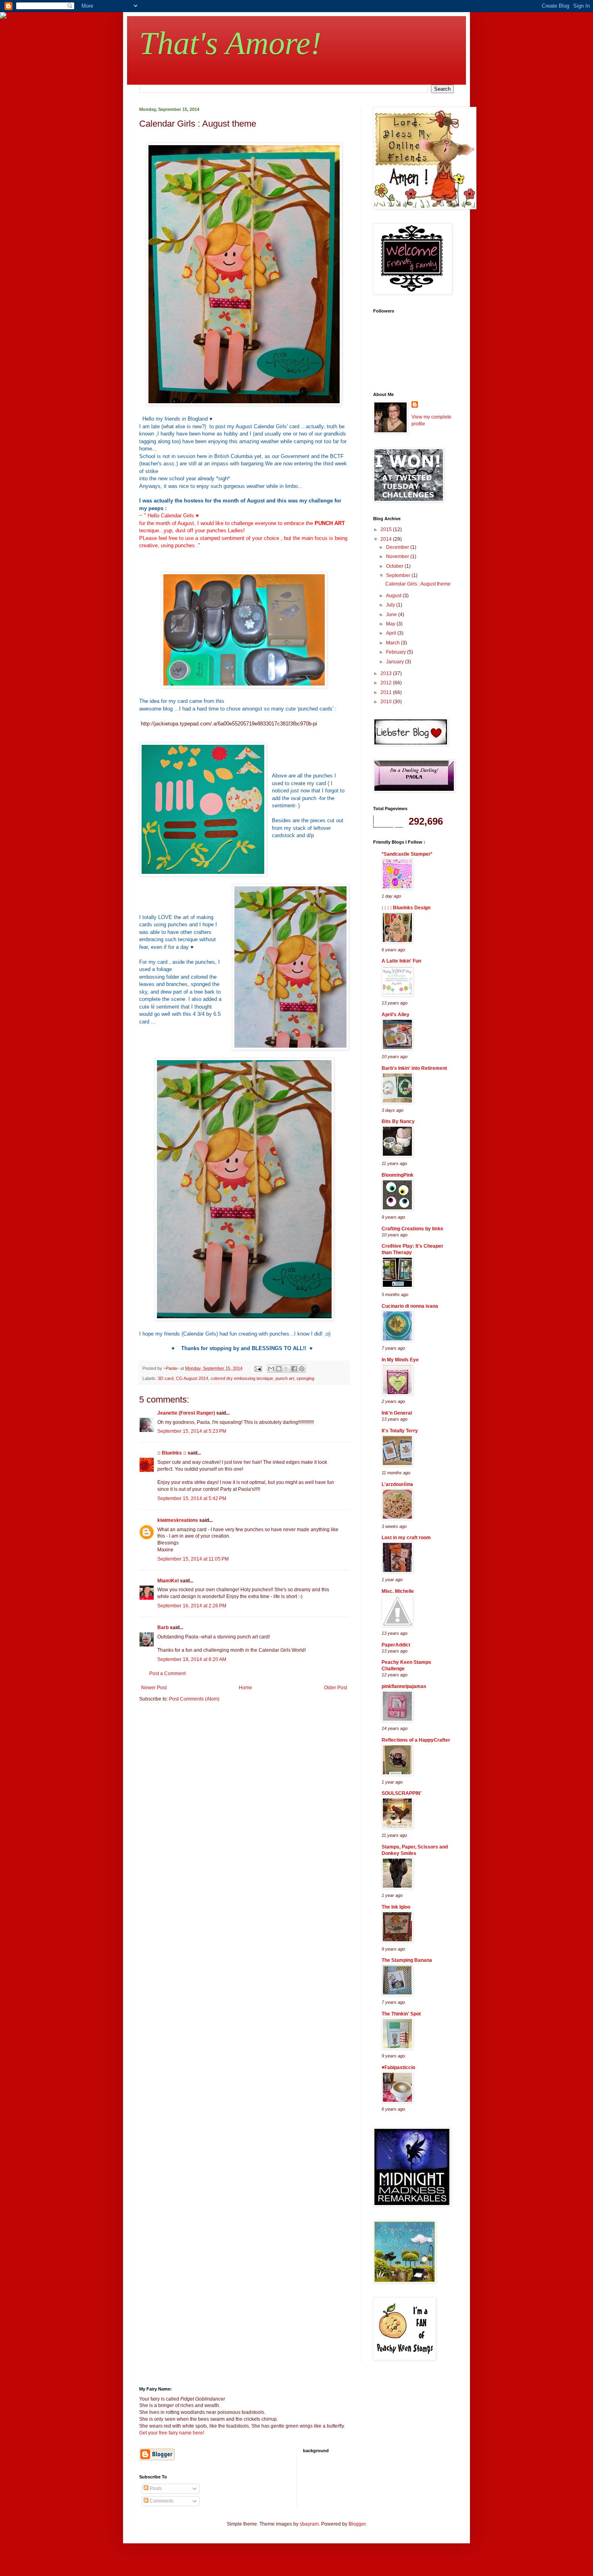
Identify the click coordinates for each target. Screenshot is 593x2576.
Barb (163, 1628)
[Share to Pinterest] (302, 1369)
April (392, 633)
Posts (155, 2488)
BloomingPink (398, 1175)
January (396, 662)
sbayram (309, 2524)
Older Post (335, 1688)
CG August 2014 (192, 1378)
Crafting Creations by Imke (412, 1229)
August (394, 596)
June (392, 615)
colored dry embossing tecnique (242, 1378)
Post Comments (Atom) (194, 1699)
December (398, 547)
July (391, 605)
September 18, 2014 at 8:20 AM (192, 1659)
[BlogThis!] (279, 1369)
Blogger (357, 2524)
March (394, 643)
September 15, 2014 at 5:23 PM (192, 1431)
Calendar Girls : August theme (418, 584)
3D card (166, 1378)
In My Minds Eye (400, 1360)
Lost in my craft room (406, 1538)
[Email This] (271, 1369)
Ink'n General (397, 1413)
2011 (387, 692)
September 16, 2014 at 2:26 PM (192, 1606)
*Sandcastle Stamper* (407, 854)
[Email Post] (258, 1368)
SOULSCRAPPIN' (402, 1793)
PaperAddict (396, 1645)
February (397, 652)
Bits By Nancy (398, 1121)
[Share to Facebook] (294, 1369)
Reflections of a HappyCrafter (416, 1740)
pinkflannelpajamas (404, 1686)
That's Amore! (230, 43)
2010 (387, 702)
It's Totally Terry (400, 1431)
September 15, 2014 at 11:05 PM (193, 1559)
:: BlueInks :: (172, 1453)
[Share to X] (286, 1369)
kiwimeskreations (178, 1520)
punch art (285, 1378)
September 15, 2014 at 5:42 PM (192, 1498)
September (399, 575)
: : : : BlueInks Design (406, 908)
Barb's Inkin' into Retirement (414, 1068)
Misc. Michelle (398, 1591)
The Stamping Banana (407, 1960)
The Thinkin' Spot (401, 2014)
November (398, 556)
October (395, 566)
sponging (305, 1378)
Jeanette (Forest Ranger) (187, 1413)
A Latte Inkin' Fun (401, 961)
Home (245, 1688)
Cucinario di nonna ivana (410, 1306)
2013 (387, 673)
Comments (161, 2501)
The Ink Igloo (396, 1907)
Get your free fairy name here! (172, 2433)
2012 (387, 683)
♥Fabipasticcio (398, 2067)
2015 (387, 529)
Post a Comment (167, 1674)
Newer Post (154, 1688)
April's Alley (396, 1015)
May (391, 624)
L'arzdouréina (397, 1484)
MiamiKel (168, 1581)
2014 (387, 539)
